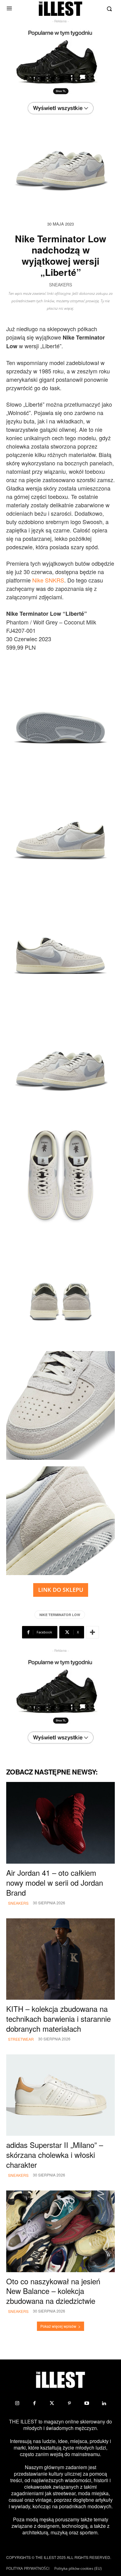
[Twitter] (52, 2403)
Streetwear (21, 2039)
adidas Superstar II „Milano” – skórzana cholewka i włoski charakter (55, 2155)
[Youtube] (87, 2403)
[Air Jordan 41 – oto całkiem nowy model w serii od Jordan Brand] (60, 1823)
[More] (92, 1632)
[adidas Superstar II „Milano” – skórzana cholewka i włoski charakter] (60, 2095)
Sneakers (60, 285)
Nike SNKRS (48, 580)
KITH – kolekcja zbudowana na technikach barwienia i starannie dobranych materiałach (58, 2019)
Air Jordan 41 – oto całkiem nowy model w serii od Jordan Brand (55, 1882)
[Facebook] (34, 2403)
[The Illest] (60, 9)
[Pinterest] (69, 2403)
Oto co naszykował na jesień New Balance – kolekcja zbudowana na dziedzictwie (53, 2291)
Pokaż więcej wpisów (58, 2326)
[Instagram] (17, 2403)
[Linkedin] (104, 2403)
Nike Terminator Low (60, 1615)
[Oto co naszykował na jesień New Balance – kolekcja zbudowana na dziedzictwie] (60, 2231)
